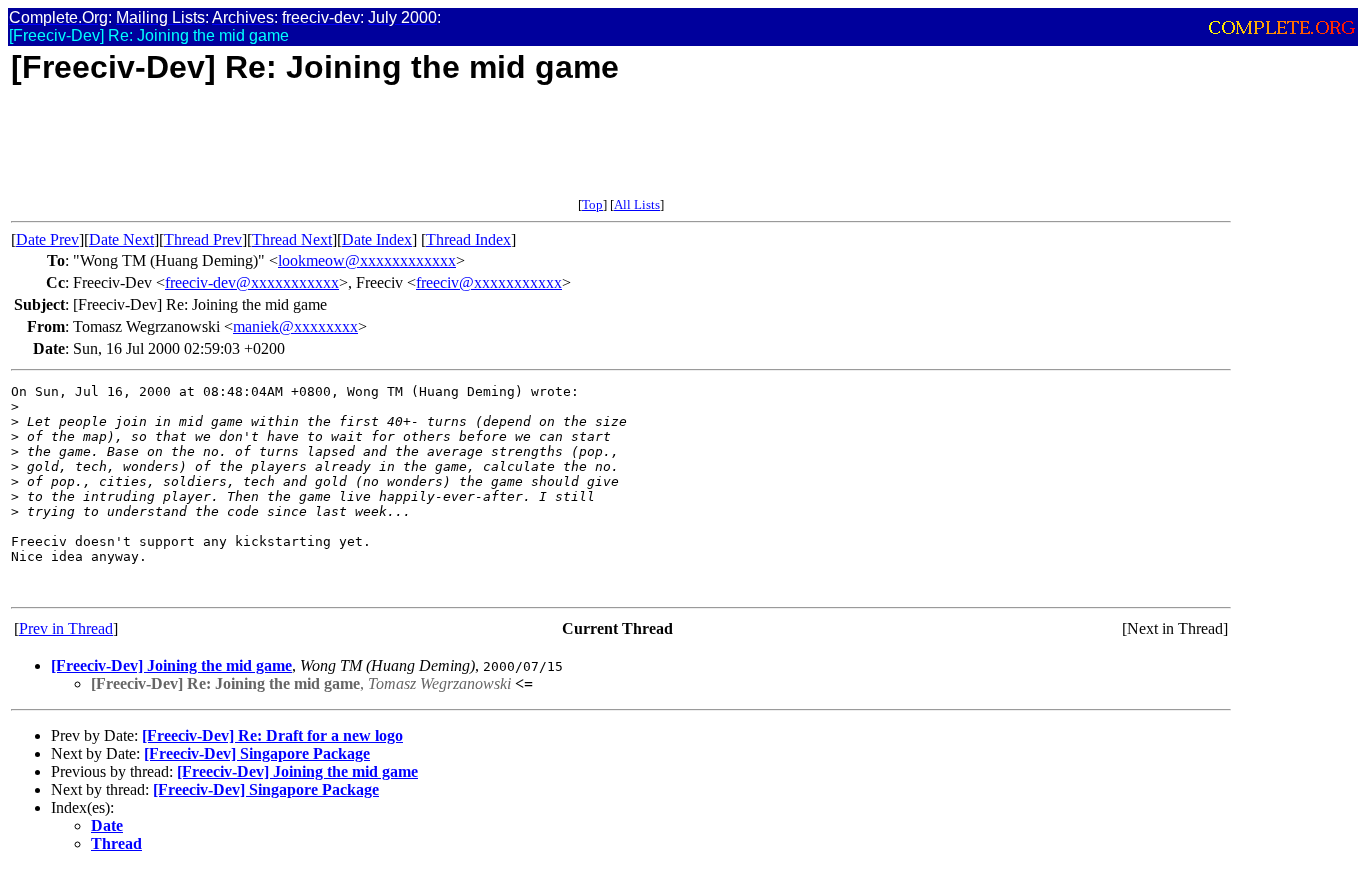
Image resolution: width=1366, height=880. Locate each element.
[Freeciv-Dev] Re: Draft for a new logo (272, 735)
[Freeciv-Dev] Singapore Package (257, 753)
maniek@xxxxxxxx (295, 326)
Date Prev (47, 239)
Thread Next (292, 239)
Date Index (377, 239)
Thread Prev (203, 239)
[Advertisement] (375, 152)
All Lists (637, 204)
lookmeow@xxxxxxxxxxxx (367, 260)
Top (592, 204)
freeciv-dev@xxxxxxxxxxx (252, 282)
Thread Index (468, 239)
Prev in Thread (66, 628)
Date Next (121, 239)
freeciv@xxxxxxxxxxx (489, 282)
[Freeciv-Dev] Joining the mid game (171, 665)
